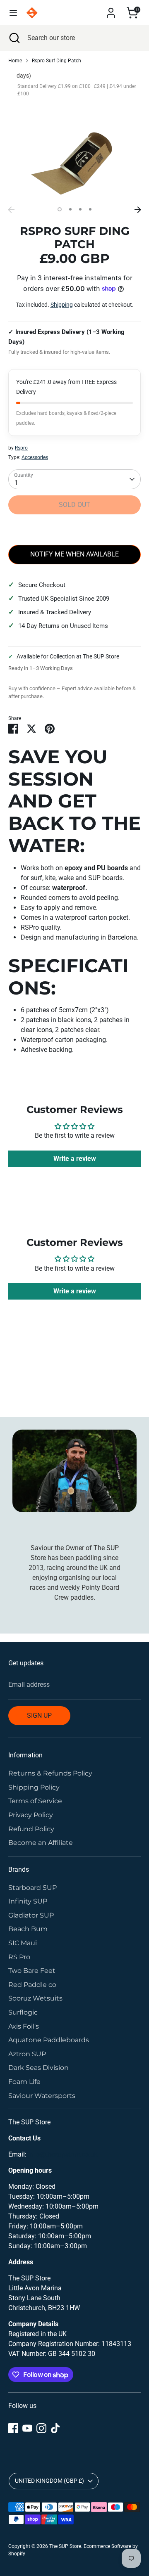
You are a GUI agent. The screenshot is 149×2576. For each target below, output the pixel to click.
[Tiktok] (55, 2428)
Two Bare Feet (32, 1971)
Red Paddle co (32, 1985)
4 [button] (90, 209)
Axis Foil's (24, 2026)
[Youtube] (27, 2428)
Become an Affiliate (41, 1843)
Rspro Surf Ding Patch (56, 61)
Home (15, 61)
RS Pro (19, 1957)
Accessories (35, 457)
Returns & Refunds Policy (50, 1773)
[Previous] (11, 210)
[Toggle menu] (13, 13)
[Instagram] (41, 2428)
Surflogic (23, 2012)
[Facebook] (13, 2428)
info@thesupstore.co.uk (63, 2154)
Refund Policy (31, 1829)
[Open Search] (14, 38)
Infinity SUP (28, 1901)
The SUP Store (65, 2546)
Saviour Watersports (42, 2096)
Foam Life (24, 2082)
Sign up (39, 1715)
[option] (74, 157)
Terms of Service (35, 1801)
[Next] (138, 210)
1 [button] (60, 209)
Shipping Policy (34, 1787)
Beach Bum (28, 1929)
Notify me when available (74, 554)
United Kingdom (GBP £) (49, 2481)
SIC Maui (23, 1943)
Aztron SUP (27, 2054)
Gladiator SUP (31, 1915)
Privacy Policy (31, 1815)
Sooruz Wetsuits (35, 1998)
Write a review (75, 1159)
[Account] (111, 9)
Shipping (62, 305)
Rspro (21, 448)
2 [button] (70, 209)
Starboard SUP (32, 1888)
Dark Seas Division (38, 2068)
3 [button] (80, 209)
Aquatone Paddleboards (49, 2040)
